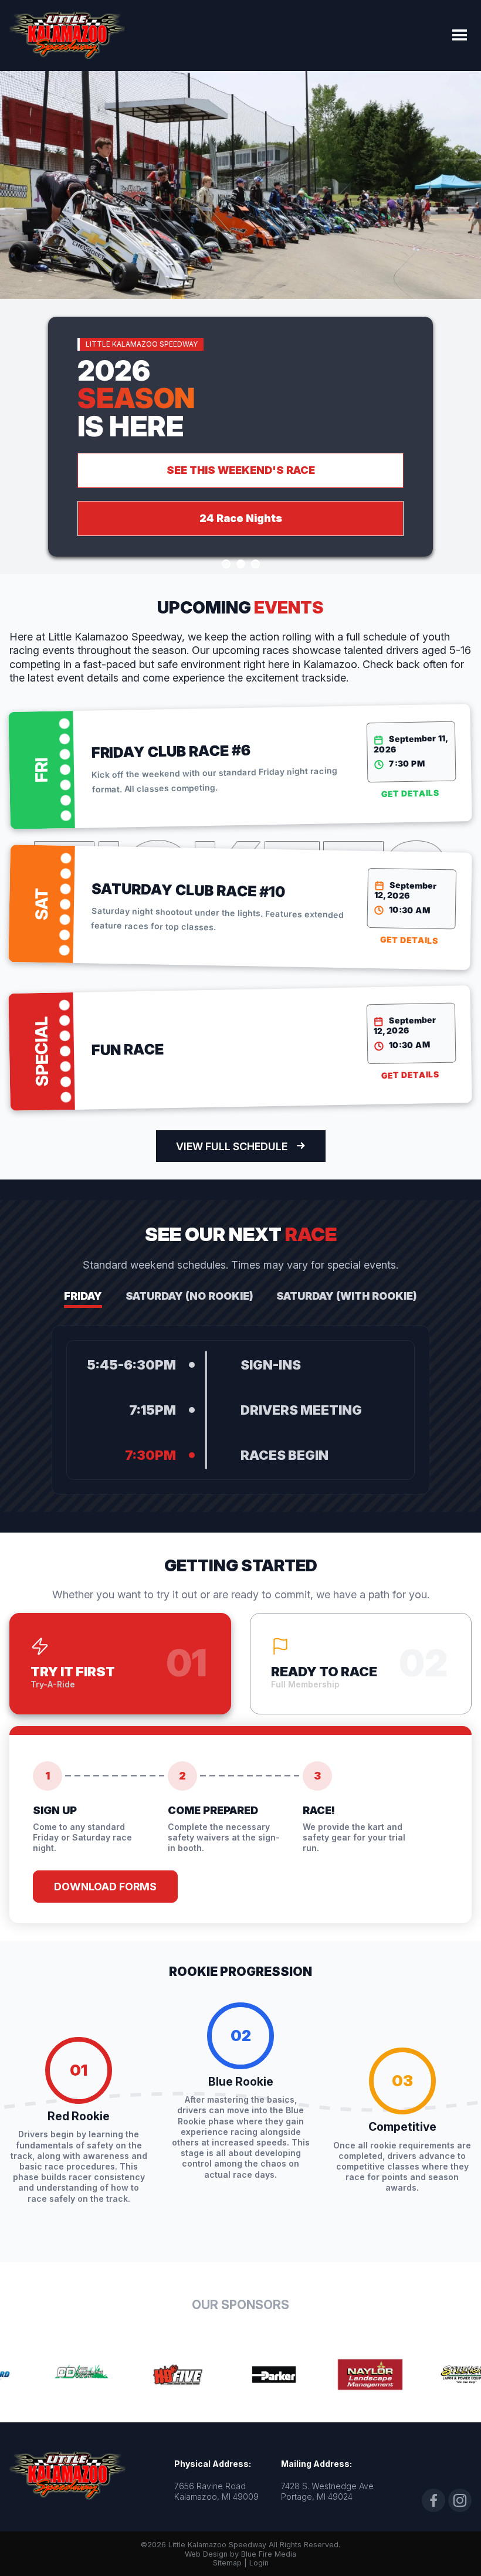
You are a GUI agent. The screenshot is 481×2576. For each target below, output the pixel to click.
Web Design (206, 2554)
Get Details (410, 794)
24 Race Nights (241, 518)
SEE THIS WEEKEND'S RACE (241, 470)
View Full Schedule (232, 1146)
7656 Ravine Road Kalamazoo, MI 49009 (216, 2491)
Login (259, 2563)
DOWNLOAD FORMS (105, 1887)
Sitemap (227, 2563)
